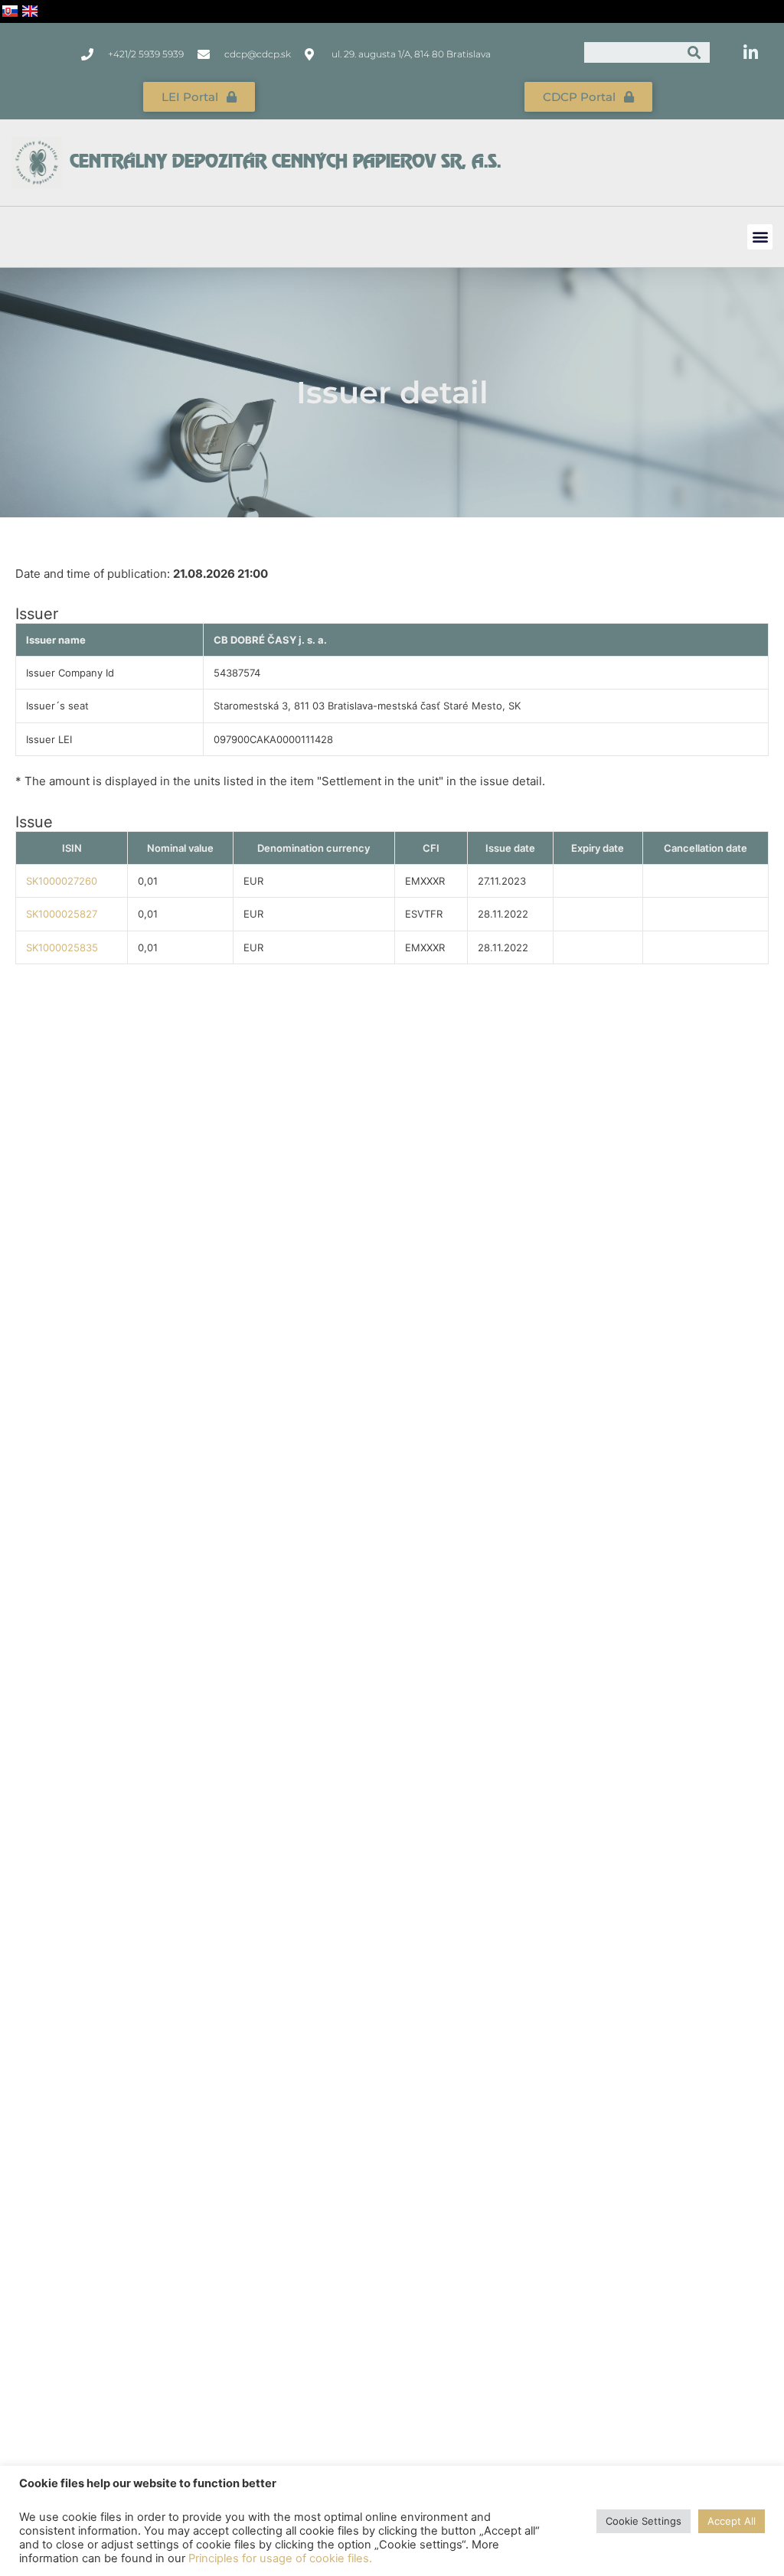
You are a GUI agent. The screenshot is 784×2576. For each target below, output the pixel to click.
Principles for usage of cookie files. (280, 2558)
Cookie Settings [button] (644, 2521)
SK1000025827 (62, 914)
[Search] (695, 52)
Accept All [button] (732, 2521)
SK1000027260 (62, 881)
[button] (760, 237)
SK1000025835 (62, 947)
